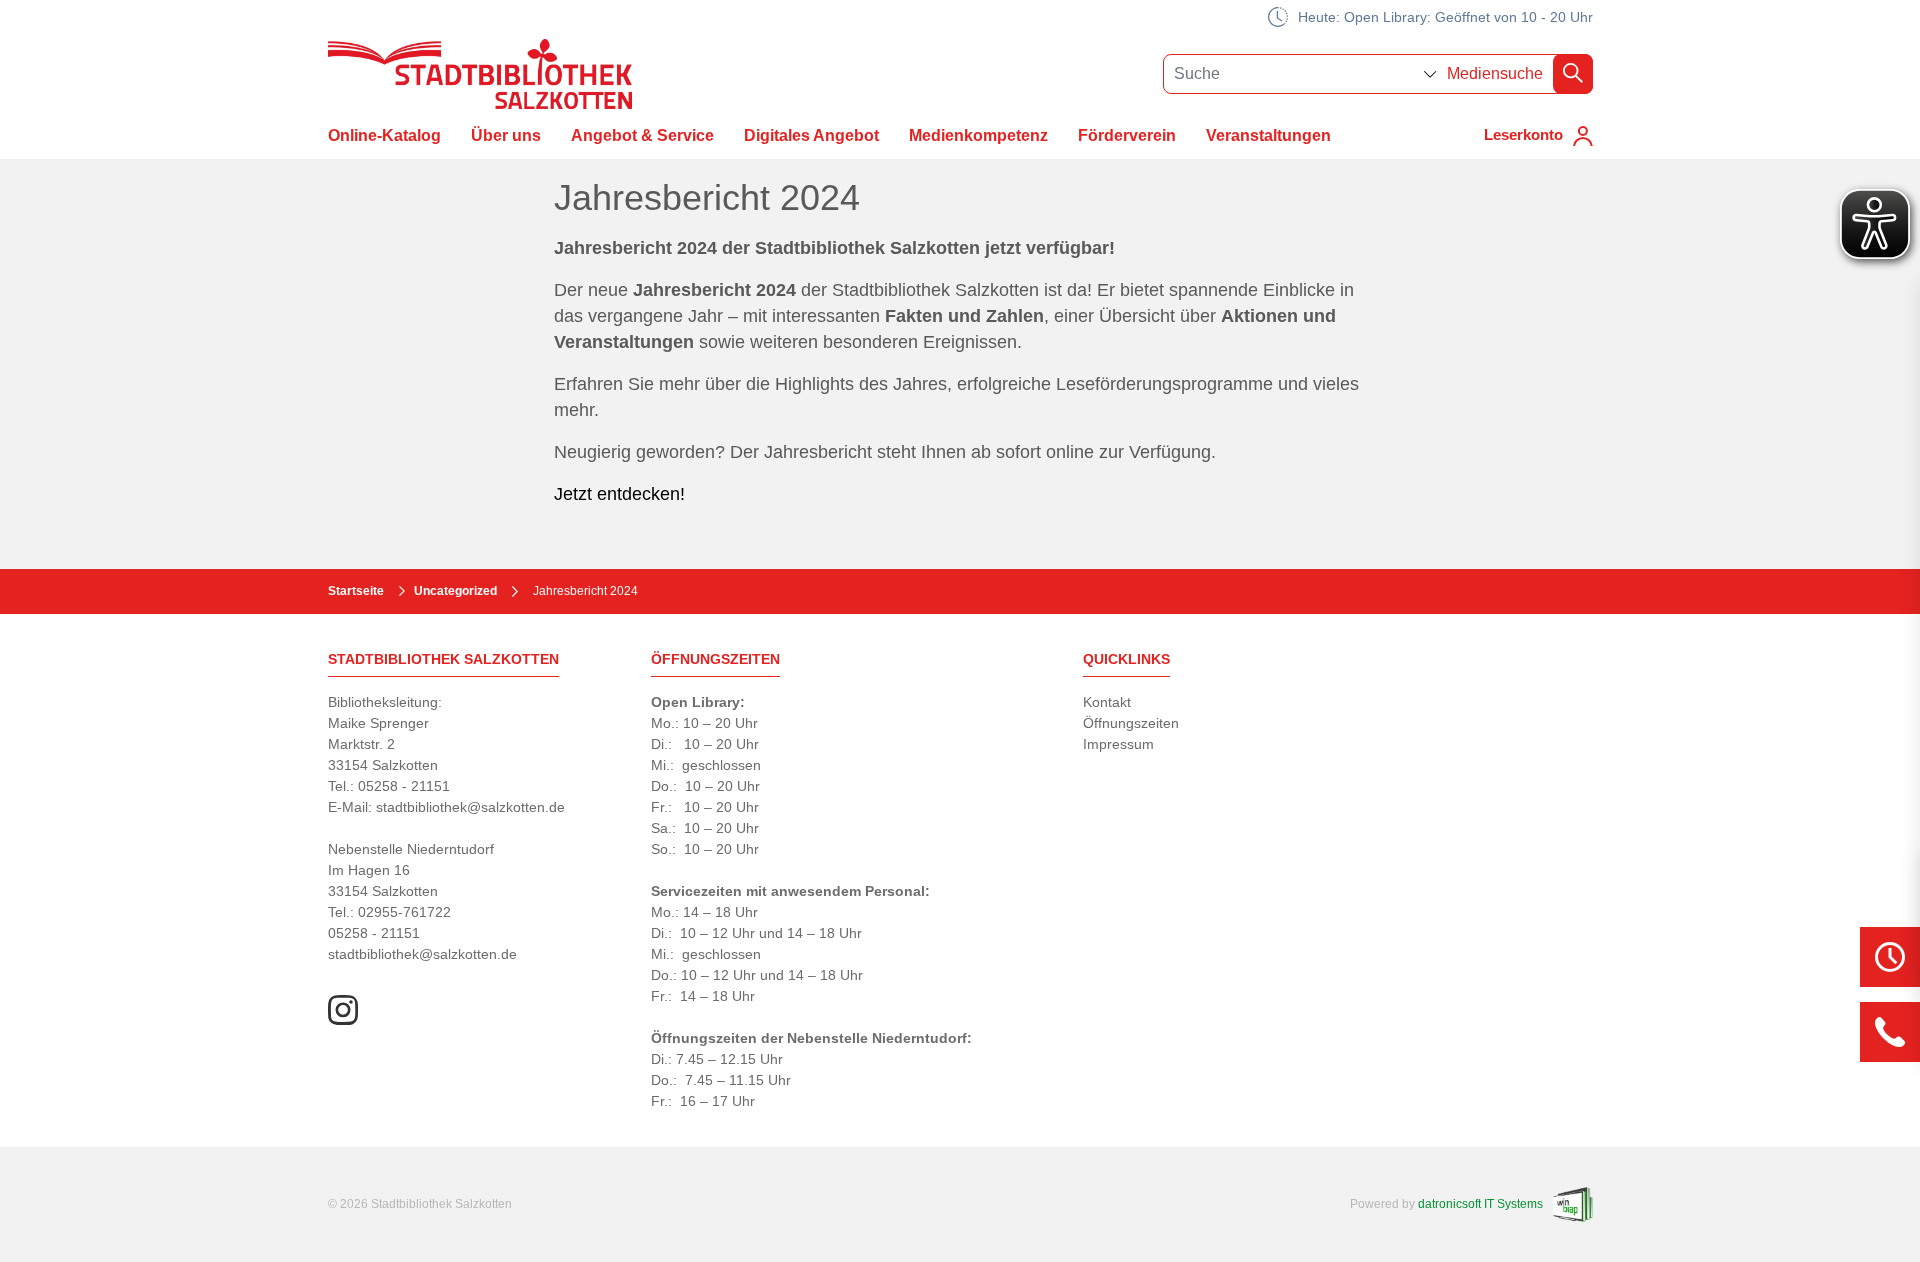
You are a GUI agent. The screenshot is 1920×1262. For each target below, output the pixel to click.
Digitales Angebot (811, 135)
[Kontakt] (1890, 1032)
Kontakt (1107, 702)
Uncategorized (455, 591)
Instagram (343, 1010)
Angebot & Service (642, 135)
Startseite (356, 591)
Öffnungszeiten (1131, 723)
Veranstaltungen (1268, 135)
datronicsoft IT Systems (1480, 1204)
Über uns (506, 135)
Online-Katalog (384, 135)
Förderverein (1127, 135)
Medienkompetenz (978, 135)
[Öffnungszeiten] (1890, 957)
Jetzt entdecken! (619, 494)
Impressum (1118, 744)
